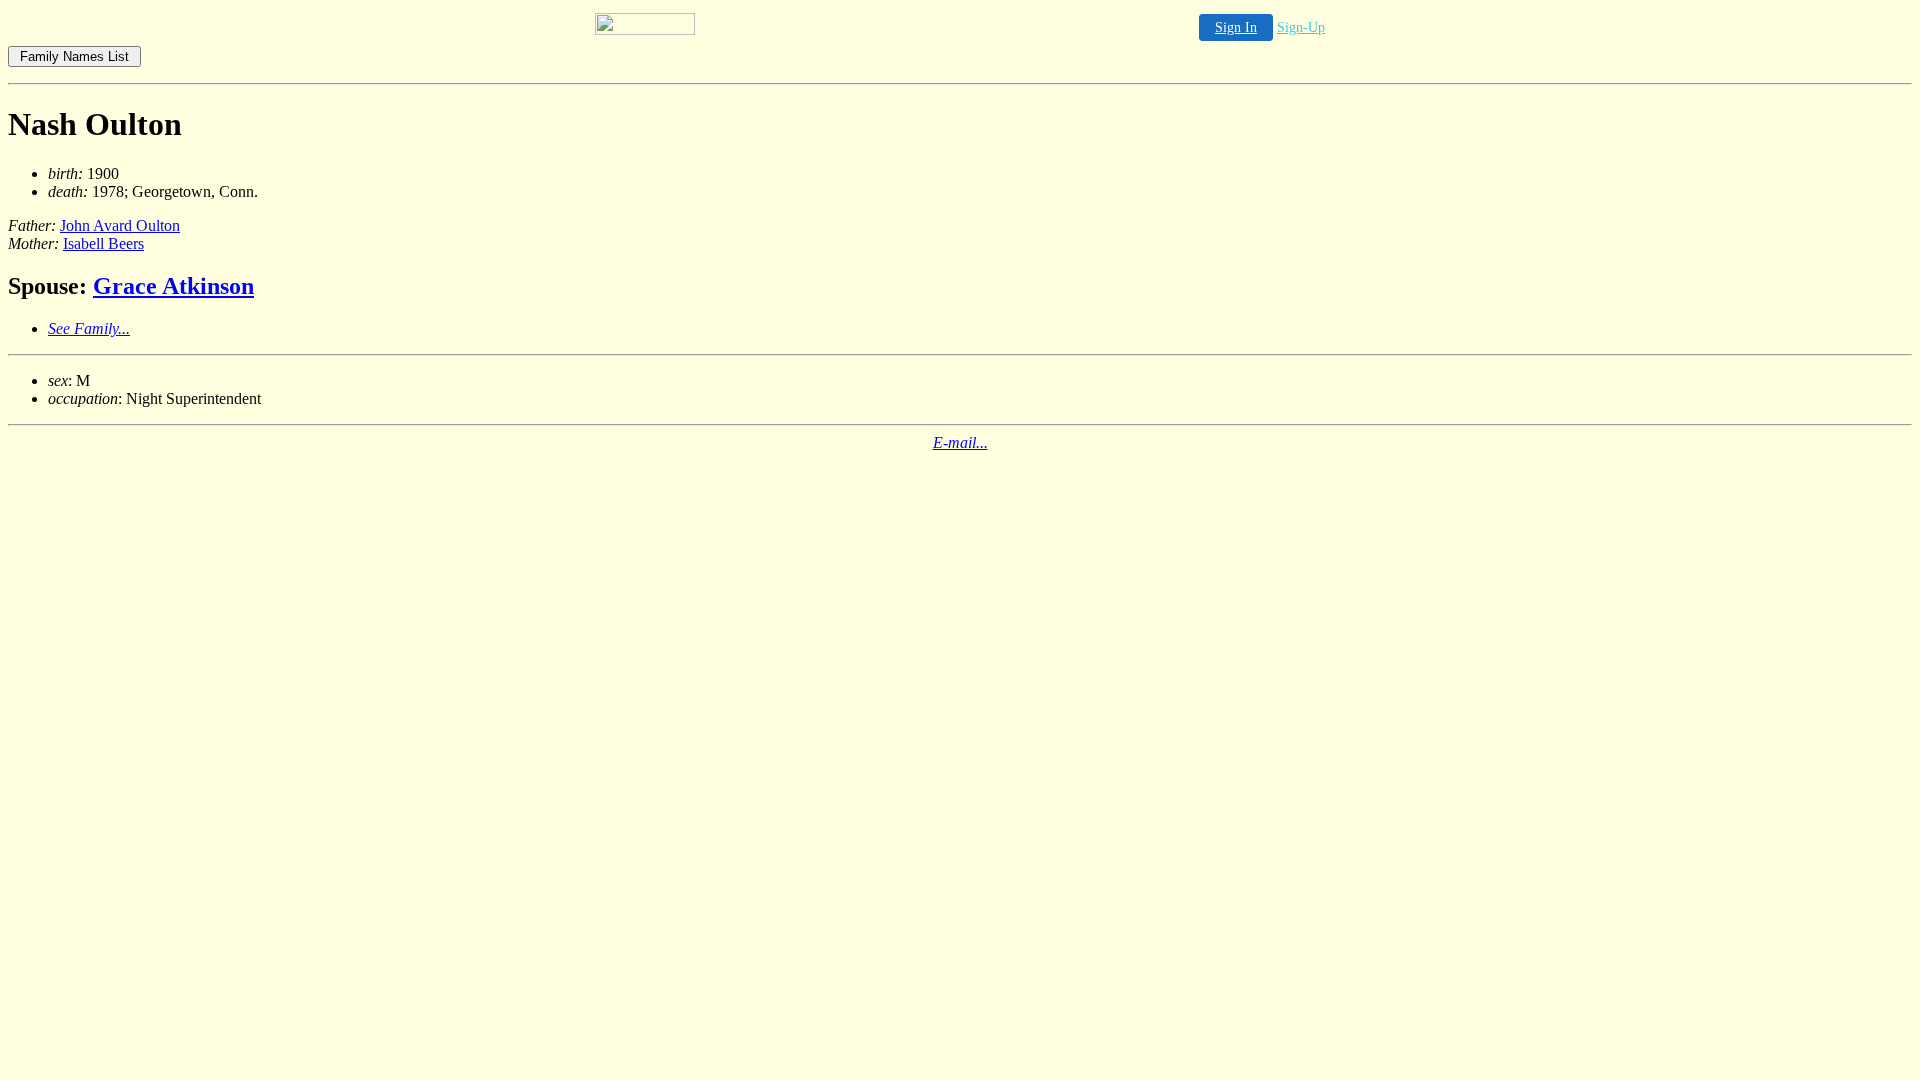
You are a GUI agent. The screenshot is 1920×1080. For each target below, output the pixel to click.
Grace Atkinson (173, 286)
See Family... (89, 328)
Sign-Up (1301, 27)
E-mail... (960, 442)
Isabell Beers (103, 243)
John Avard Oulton (120, 225)
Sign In (1236, 27)
